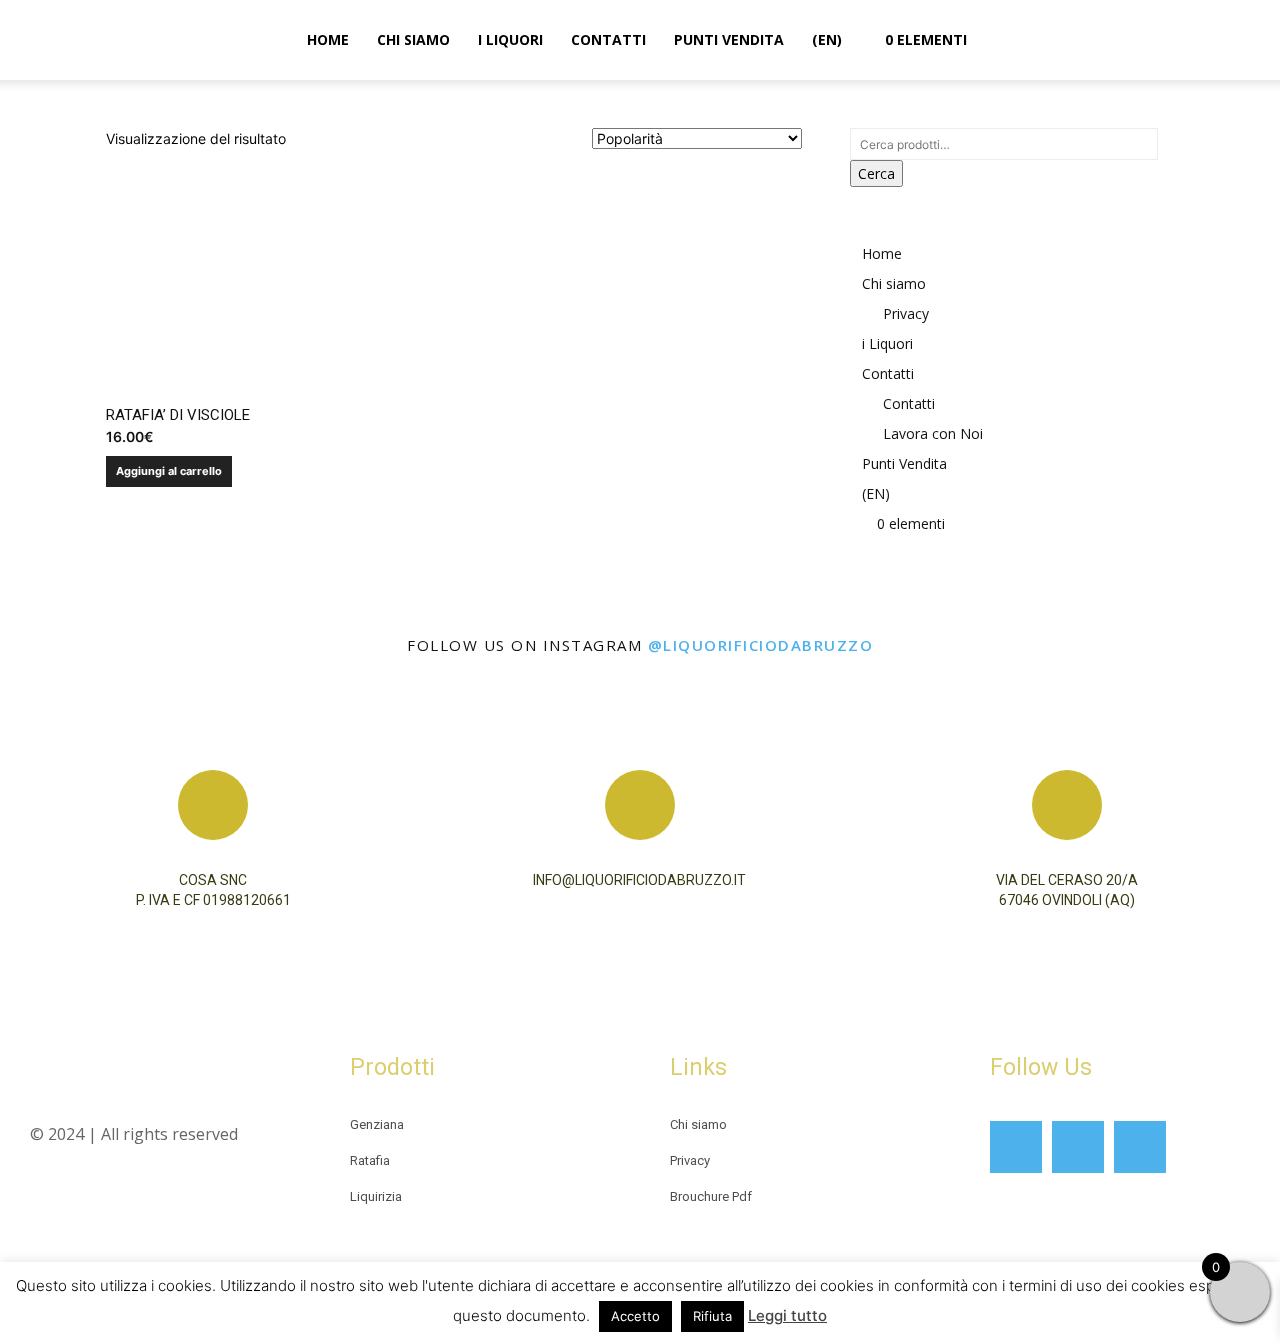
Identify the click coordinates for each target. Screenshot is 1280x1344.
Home (328, 39)
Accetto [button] (635, 1316)
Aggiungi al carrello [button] (169, 471)
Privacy (906, 313)
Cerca (876, 173)
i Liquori (510, 39)
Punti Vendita (729, 39)
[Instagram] (1078, 1147)
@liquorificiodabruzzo (761, 645)
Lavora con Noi (933, 433)
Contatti (608, 39)
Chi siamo (413, 39)
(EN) (827, 39)
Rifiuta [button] (712, 1316)
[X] (1140, 1147)
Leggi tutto (787, 1315)
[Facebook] (1016, 1147)
